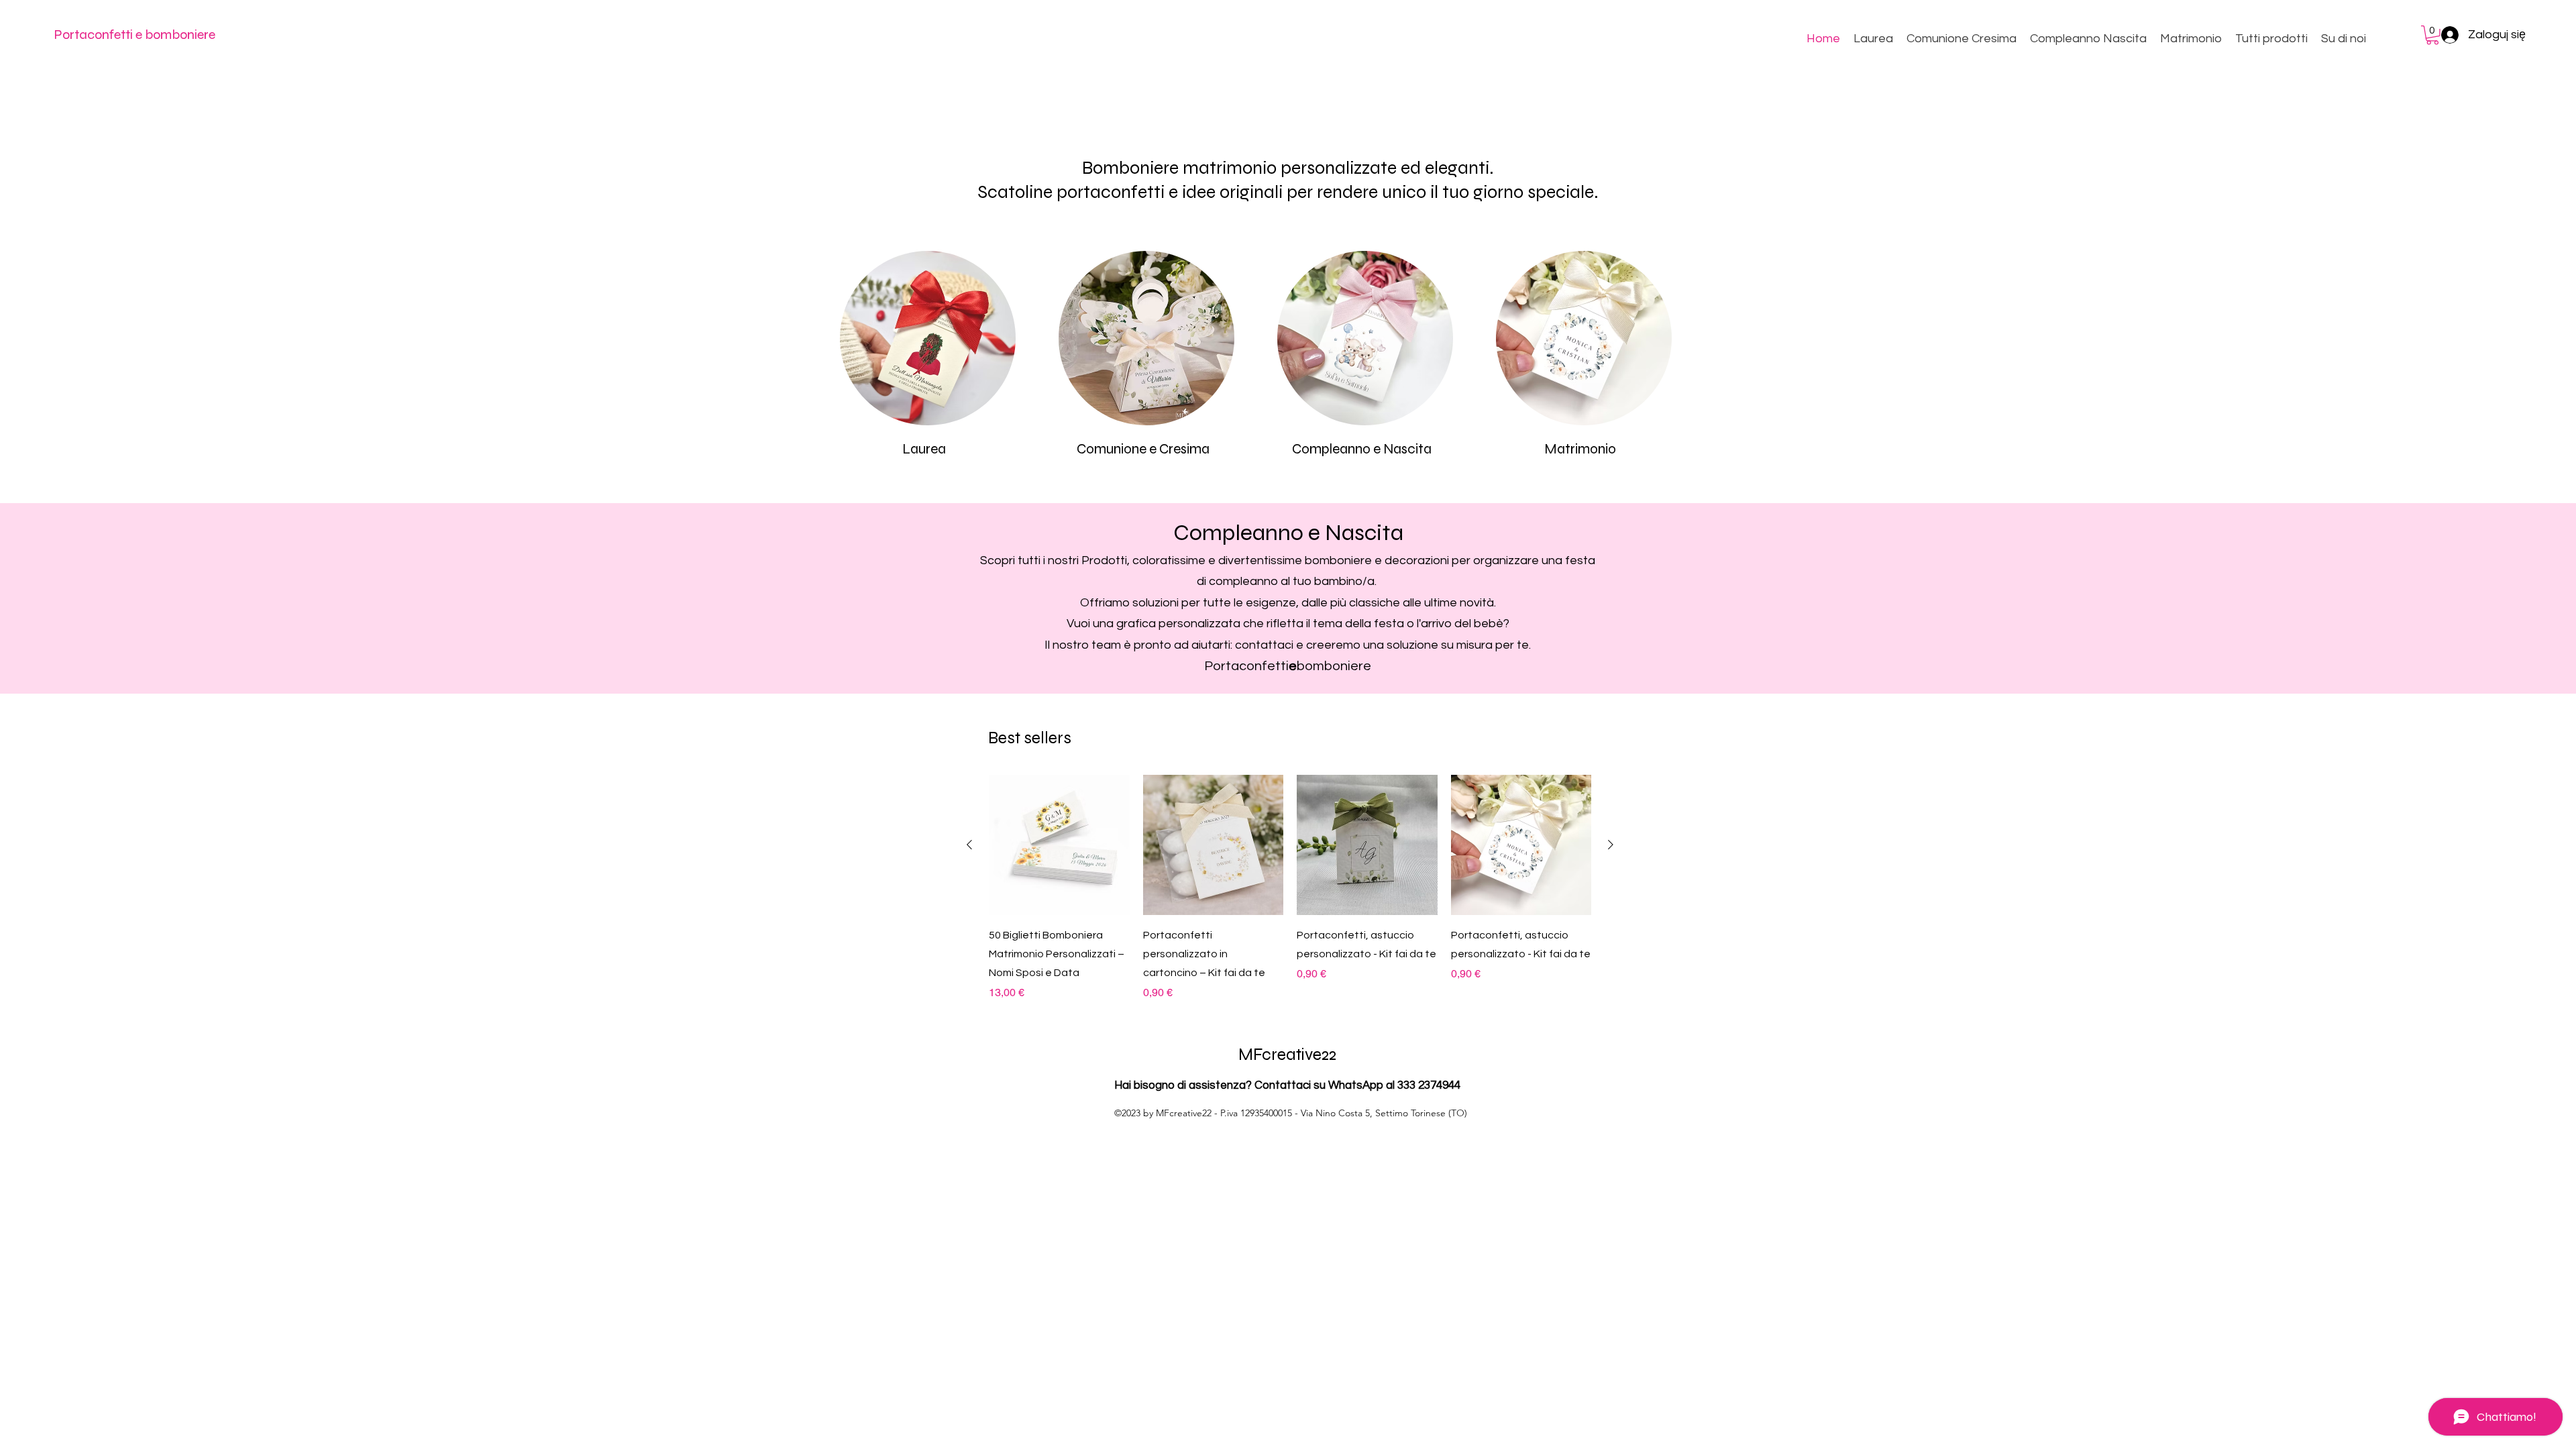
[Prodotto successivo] (1611, 845)
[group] (1290, 888)
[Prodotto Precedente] (969, 845)
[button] (2432, 35)
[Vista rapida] (1059, 845)
